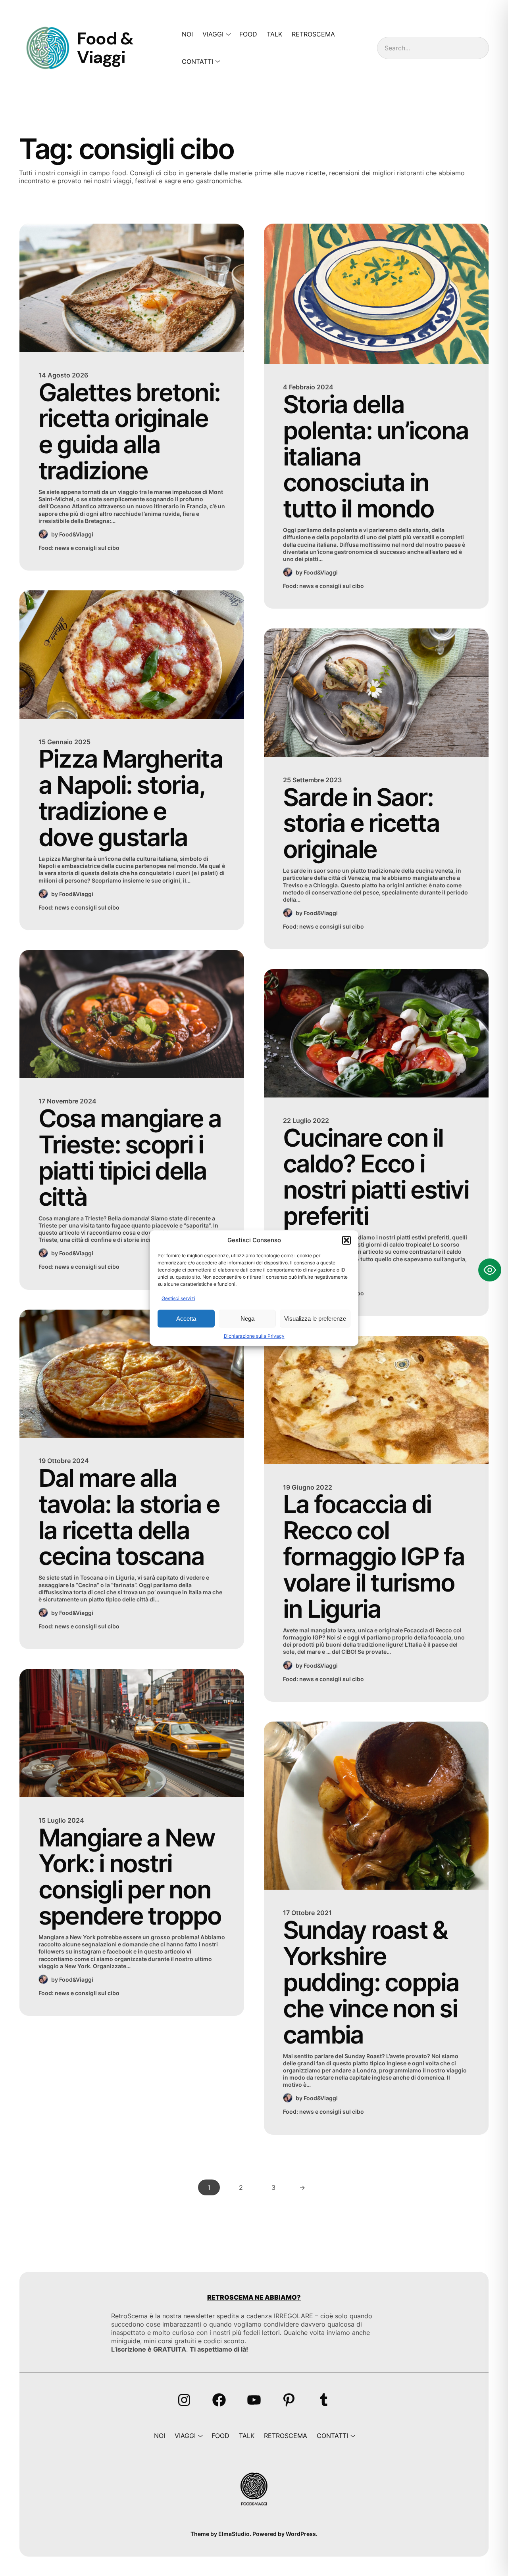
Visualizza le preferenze (315, 1319)
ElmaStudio (234, 2534)
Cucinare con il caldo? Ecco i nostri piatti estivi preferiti (376, 1177)
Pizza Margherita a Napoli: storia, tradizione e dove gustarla (131, 798)
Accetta (186, 1319)
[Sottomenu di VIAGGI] (227, 34)
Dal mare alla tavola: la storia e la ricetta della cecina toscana (129, 1517)
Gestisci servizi (178, 1298)
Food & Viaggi (105, 48)
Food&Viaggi (76, 534)
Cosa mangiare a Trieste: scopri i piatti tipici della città (130, 1158)
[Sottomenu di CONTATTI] (216, 61)
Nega (247, 1319)
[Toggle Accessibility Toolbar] (490, 1270)
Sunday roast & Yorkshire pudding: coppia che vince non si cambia (371, 1982)
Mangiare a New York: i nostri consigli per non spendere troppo (130, 1877)
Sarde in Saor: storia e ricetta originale (361, 824)
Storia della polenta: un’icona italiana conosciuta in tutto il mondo (376, 457)
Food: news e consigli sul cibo (79, 548)
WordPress (301, 2534)
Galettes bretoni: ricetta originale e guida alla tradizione (129, 432)
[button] (346, 1240)
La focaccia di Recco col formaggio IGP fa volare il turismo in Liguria (374, 1556)
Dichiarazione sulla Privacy (254, 1336)
